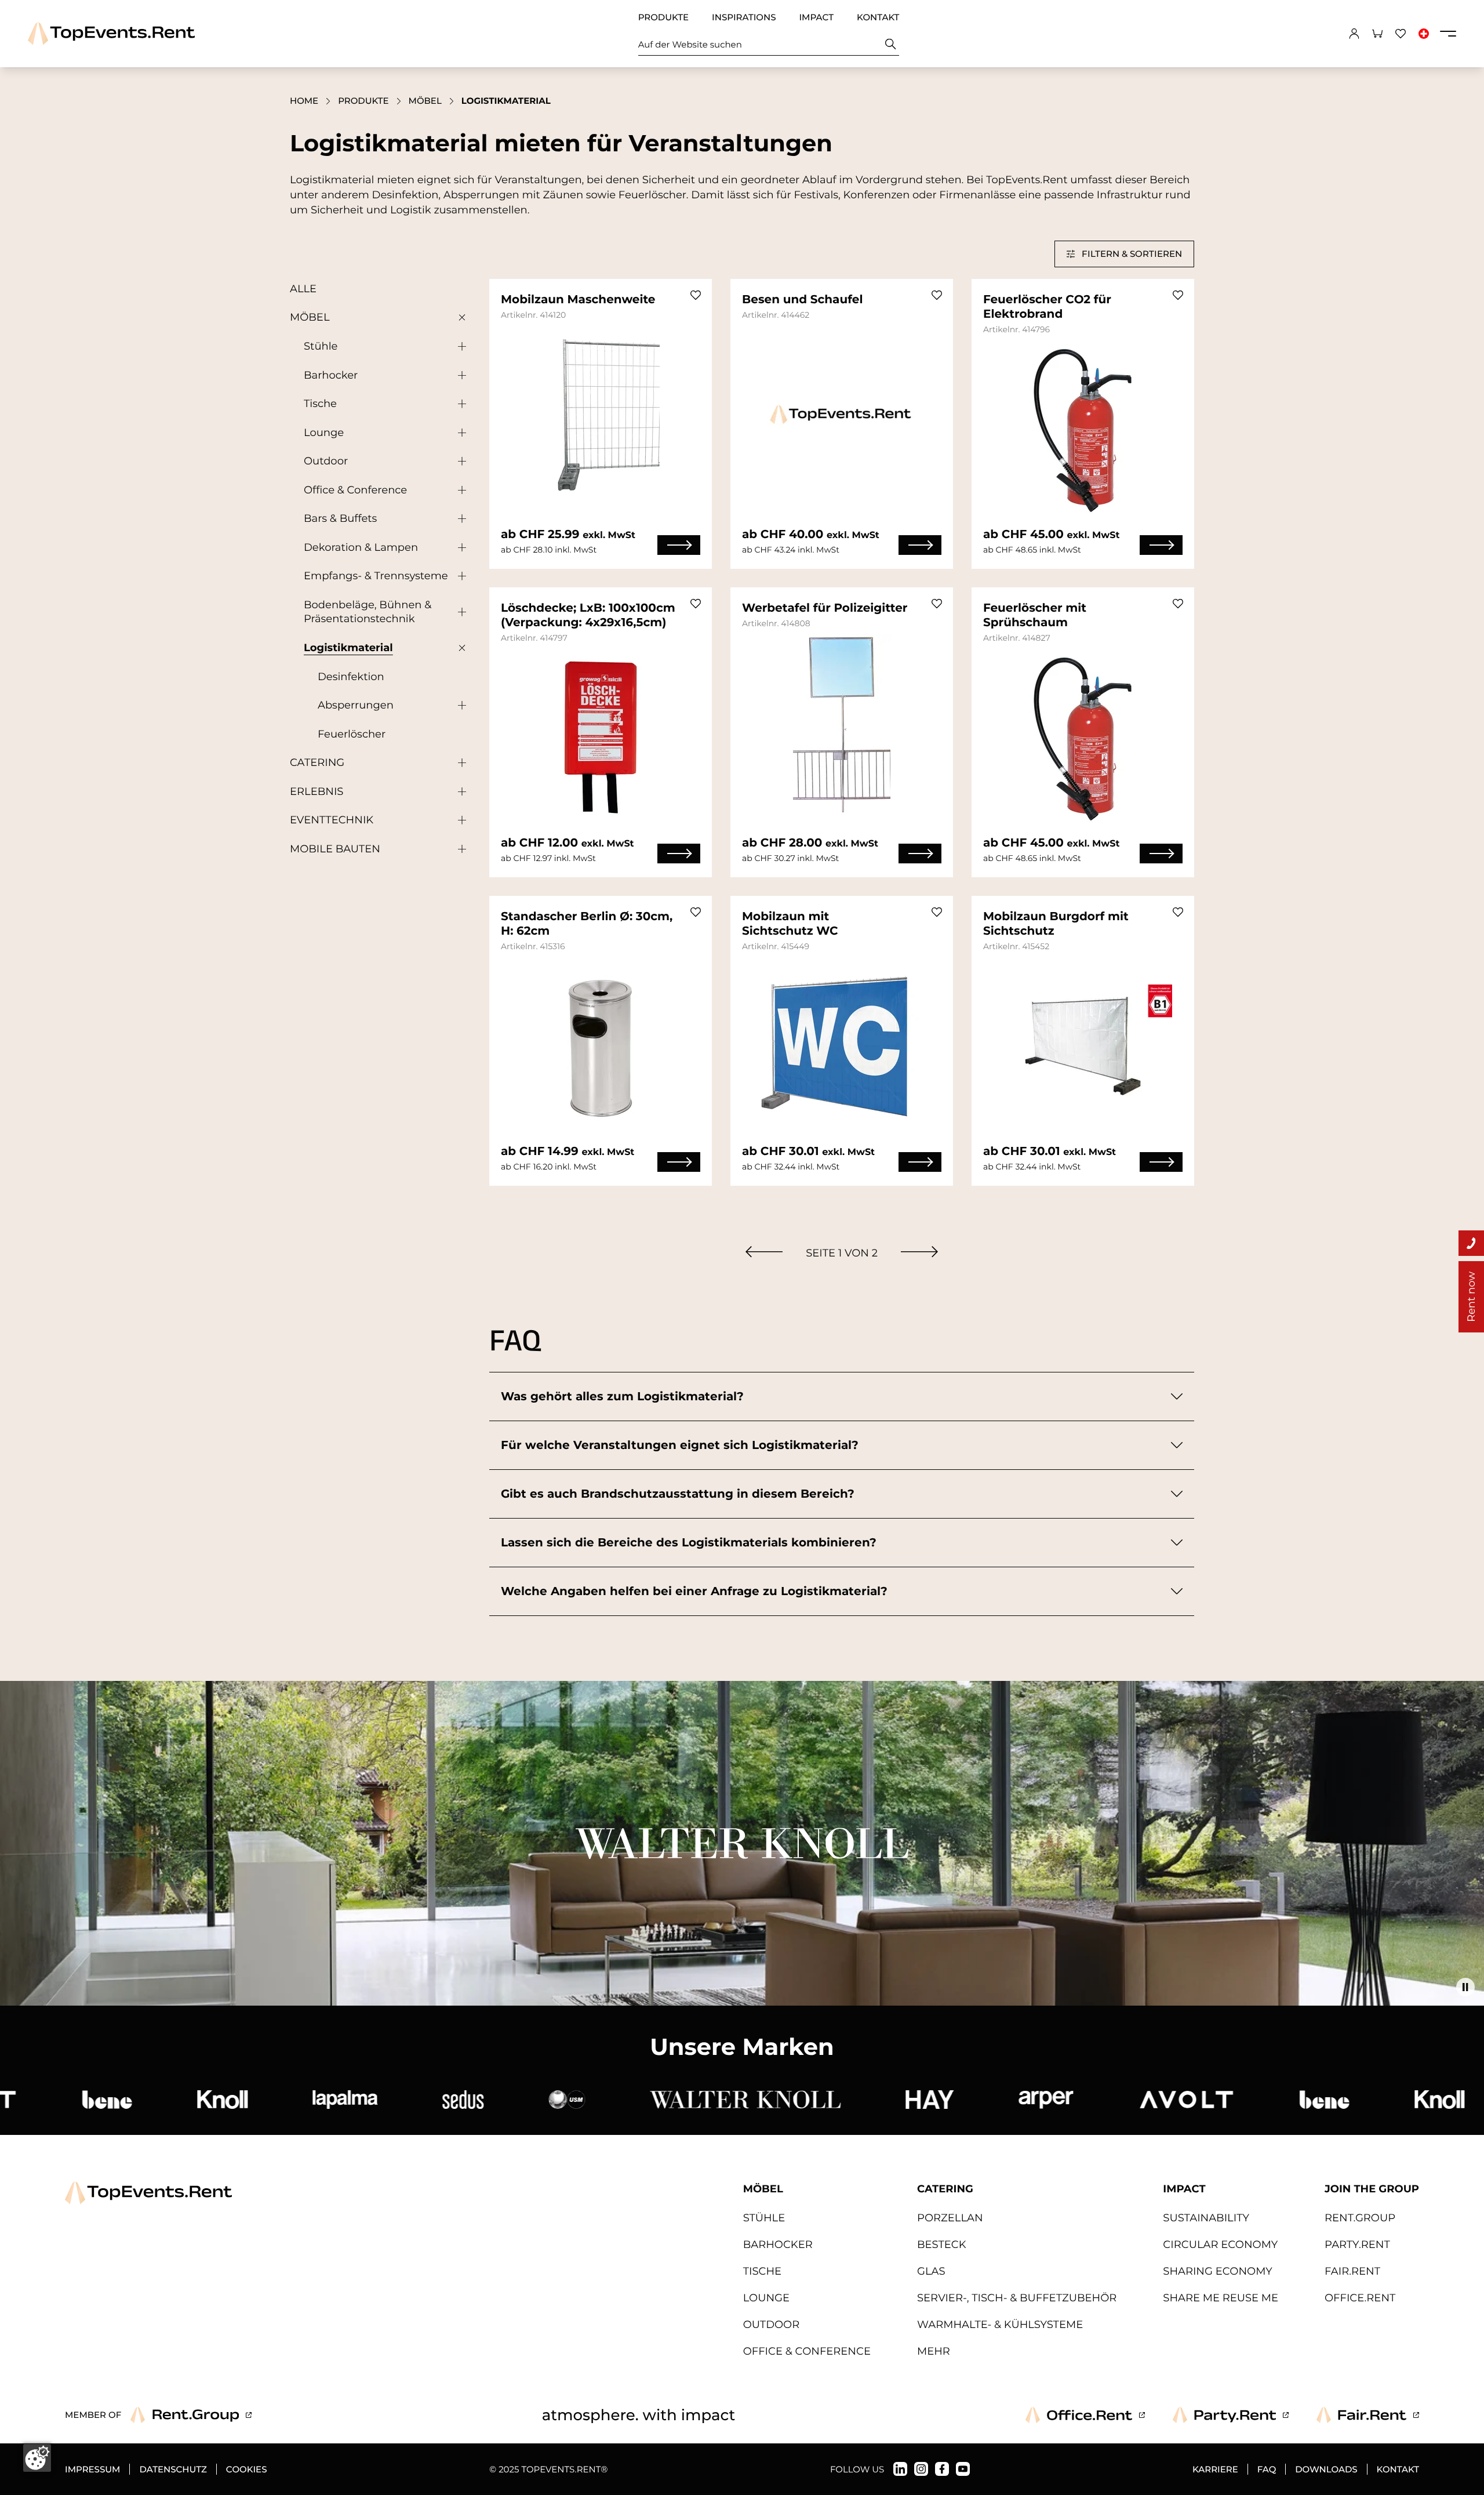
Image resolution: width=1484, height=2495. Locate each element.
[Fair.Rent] (1368, 2415)
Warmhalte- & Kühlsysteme (1000, 2325)
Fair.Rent (1352, 2271)
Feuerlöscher (352, 734)
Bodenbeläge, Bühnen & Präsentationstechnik (368, 612)
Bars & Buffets (340, 518)
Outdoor (326, 461)
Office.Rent (1360, 2298)
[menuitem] (764, 1252)
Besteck (942, 2245)
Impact (816, 17)
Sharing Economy (1217, 2271)
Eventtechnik (332, 820)
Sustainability (1206, 2218)
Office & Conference (355, 490)
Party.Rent (1357, 2245)
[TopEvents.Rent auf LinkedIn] (900, 2469)
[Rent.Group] (191, 2415)
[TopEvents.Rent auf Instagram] (921, 2469)
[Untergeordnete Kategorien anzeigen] (459, 318)
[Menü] (1448, 34)
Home (304, 101)
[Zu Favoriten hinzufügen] (696, 295)
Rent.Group (1360, 2218)
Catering (317, 762)
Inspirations (744, 17)
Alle (303, 289)
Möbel (425, 101)
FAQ (1267, 2469)
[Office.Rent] (1085, 2415)
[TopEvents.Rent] (111, 33)
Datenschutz (173, 2469)
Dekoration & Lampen (361, 547)
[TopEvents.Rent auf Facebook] (942, 2469)
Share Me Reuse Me (1221, 2298)
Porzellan (950, 2218)
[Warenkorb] (1377, 34)
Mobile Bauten (335, 849)
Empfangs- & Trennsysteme (376, 576)
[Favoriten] (1401, 34)
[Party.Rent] (1231, 2415)
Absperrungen (356, 705)
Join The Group (1372, 2189)
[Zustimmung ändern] (37, 2458)
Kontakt (878, 17)
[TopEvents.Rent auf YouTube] (963, 2469)
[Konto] (1354, 34)
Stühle (321, 346)
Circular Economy (1220, 2245)
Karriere (1215, 2469)
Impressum (92, 2469)
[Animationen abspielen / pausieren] (1465, 1987)
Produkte (663, 17)
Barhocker (331, 375)
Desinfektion (351, 677)
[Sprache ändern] (1424, 34)
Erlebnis (317, 791)
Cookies (247, 2469)
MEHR (934, 2351)
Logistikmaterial (348, 648)
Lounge (324, 433)
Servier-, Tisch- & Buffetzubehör (1017, 2298)
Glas (931, 2271)
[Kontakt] (1471, 1243)
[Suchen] (891, 44)
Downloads (1326, 2469)
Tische (320, 404)
